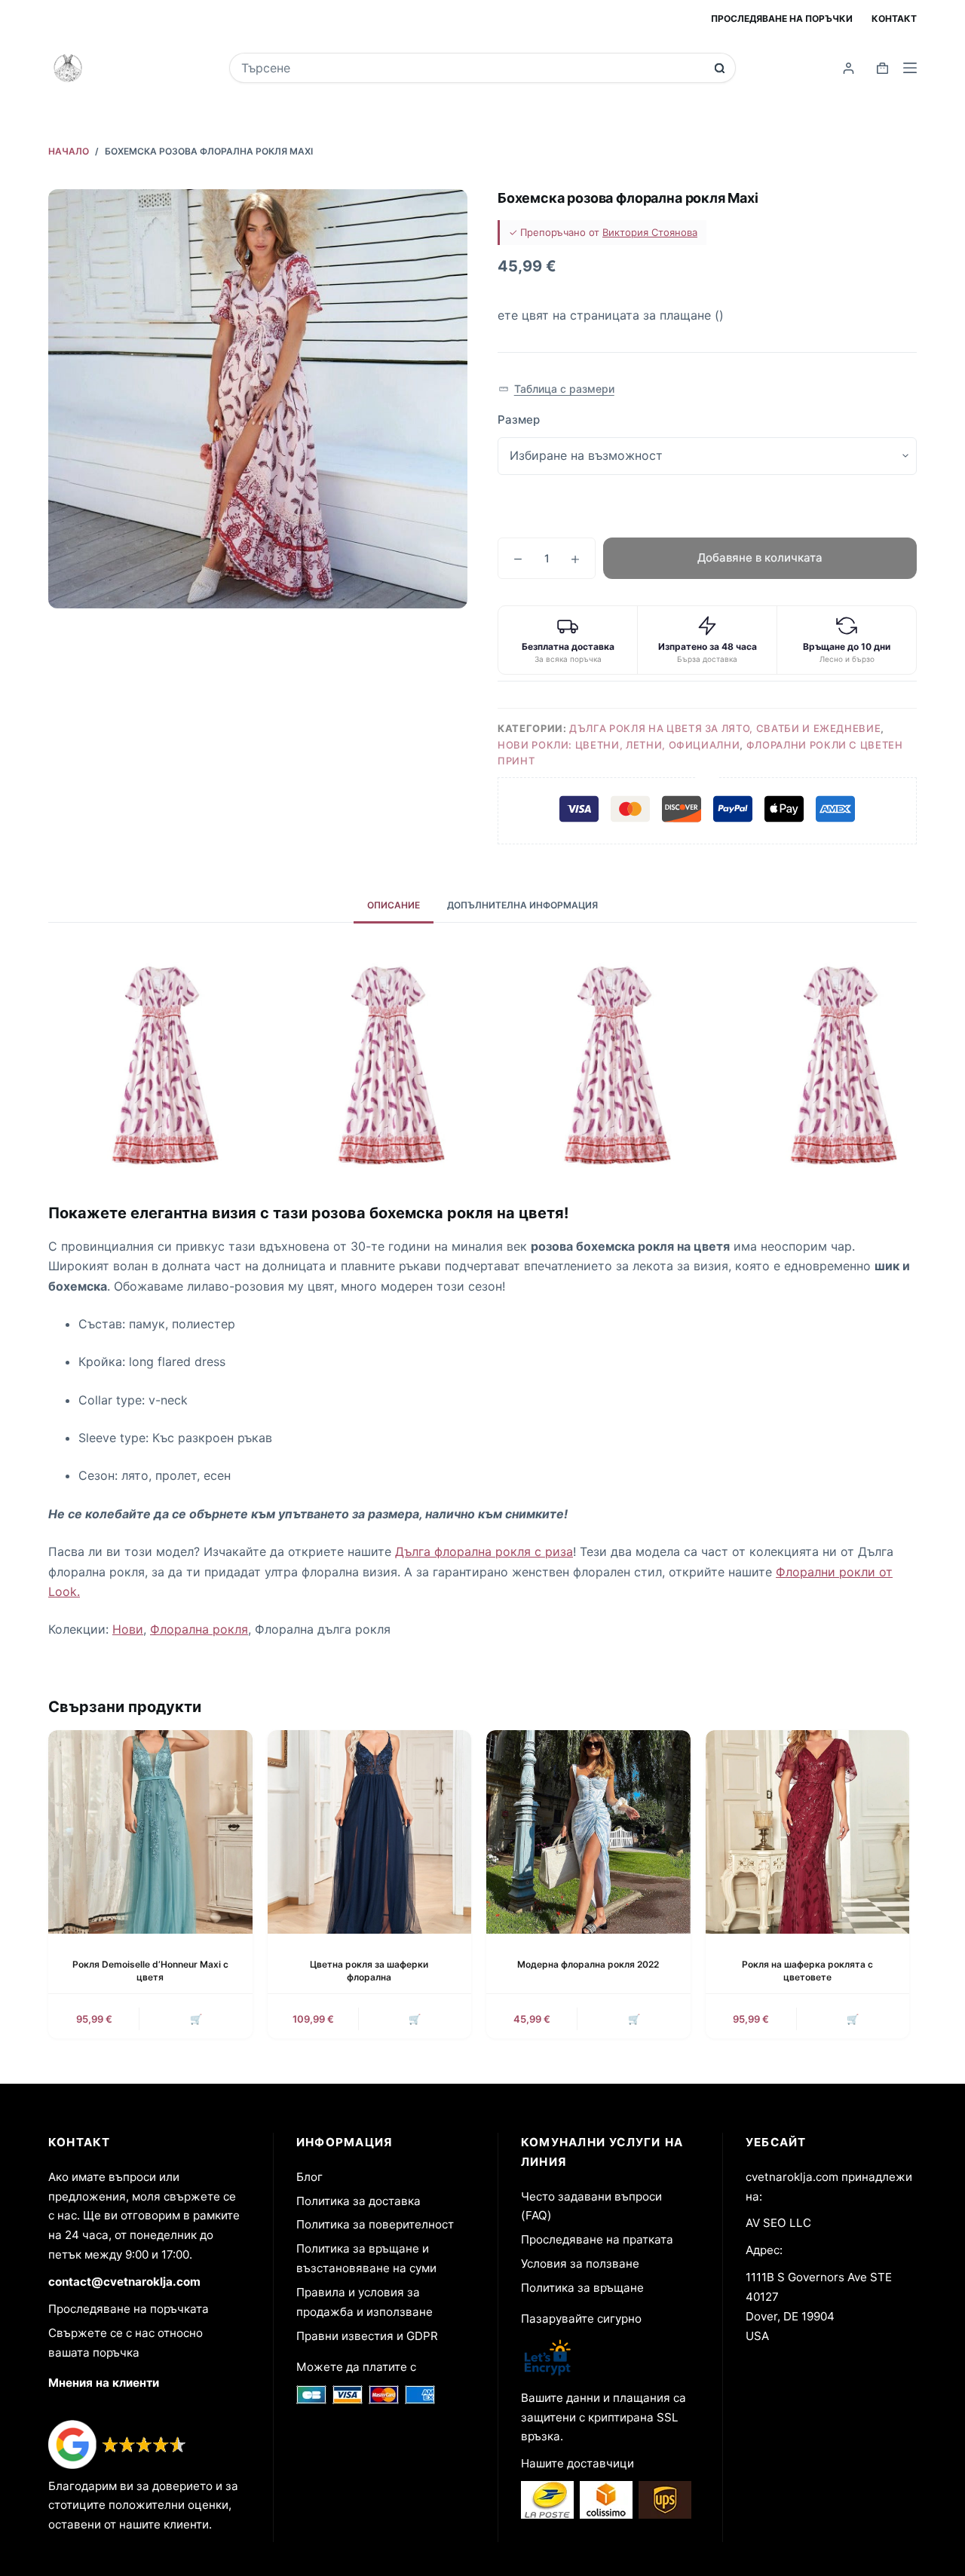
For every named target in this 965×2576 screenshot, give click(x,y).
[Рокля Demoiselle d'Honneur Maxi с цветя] (150, 1832)
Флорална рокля (199, 1629)
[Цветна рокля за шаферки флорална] (370, 1832)
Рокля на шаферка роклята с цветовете (807, 1971)
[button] (556, 389)
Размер (519, 420)
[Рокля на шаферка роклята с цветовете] (808, 1832)
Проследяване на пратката (597, 2239)
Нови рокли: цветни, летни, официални (619, 745)
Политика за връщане (582, 2288)
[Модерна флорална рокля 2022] (588, 1832)
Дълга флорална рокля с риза (484, 1551)
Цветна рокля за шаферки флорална (369, 1971)
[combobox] (472, 68)
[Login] (849, 68)
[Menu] (910, 68)
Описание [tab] (394, 905)
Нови (128, 1629)
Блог (309, 2177)
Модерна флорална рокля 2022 (588, 1964)
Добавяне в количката (760, 557)
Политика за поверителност (375, 2224)
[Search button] (720, 68)
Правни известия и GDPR (367, 2336)
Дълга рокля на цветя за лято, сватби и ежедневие (725, 728)
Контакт (894, 18)
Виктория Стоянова (650, 232)
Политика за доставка (358, 2201)
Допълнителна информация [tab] (522, 905)
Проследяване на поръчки (782, 18)
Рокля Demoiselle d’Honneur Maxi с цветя (150, 1971)
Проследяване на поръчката (129, 2309)
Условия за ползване (580, 2264)
